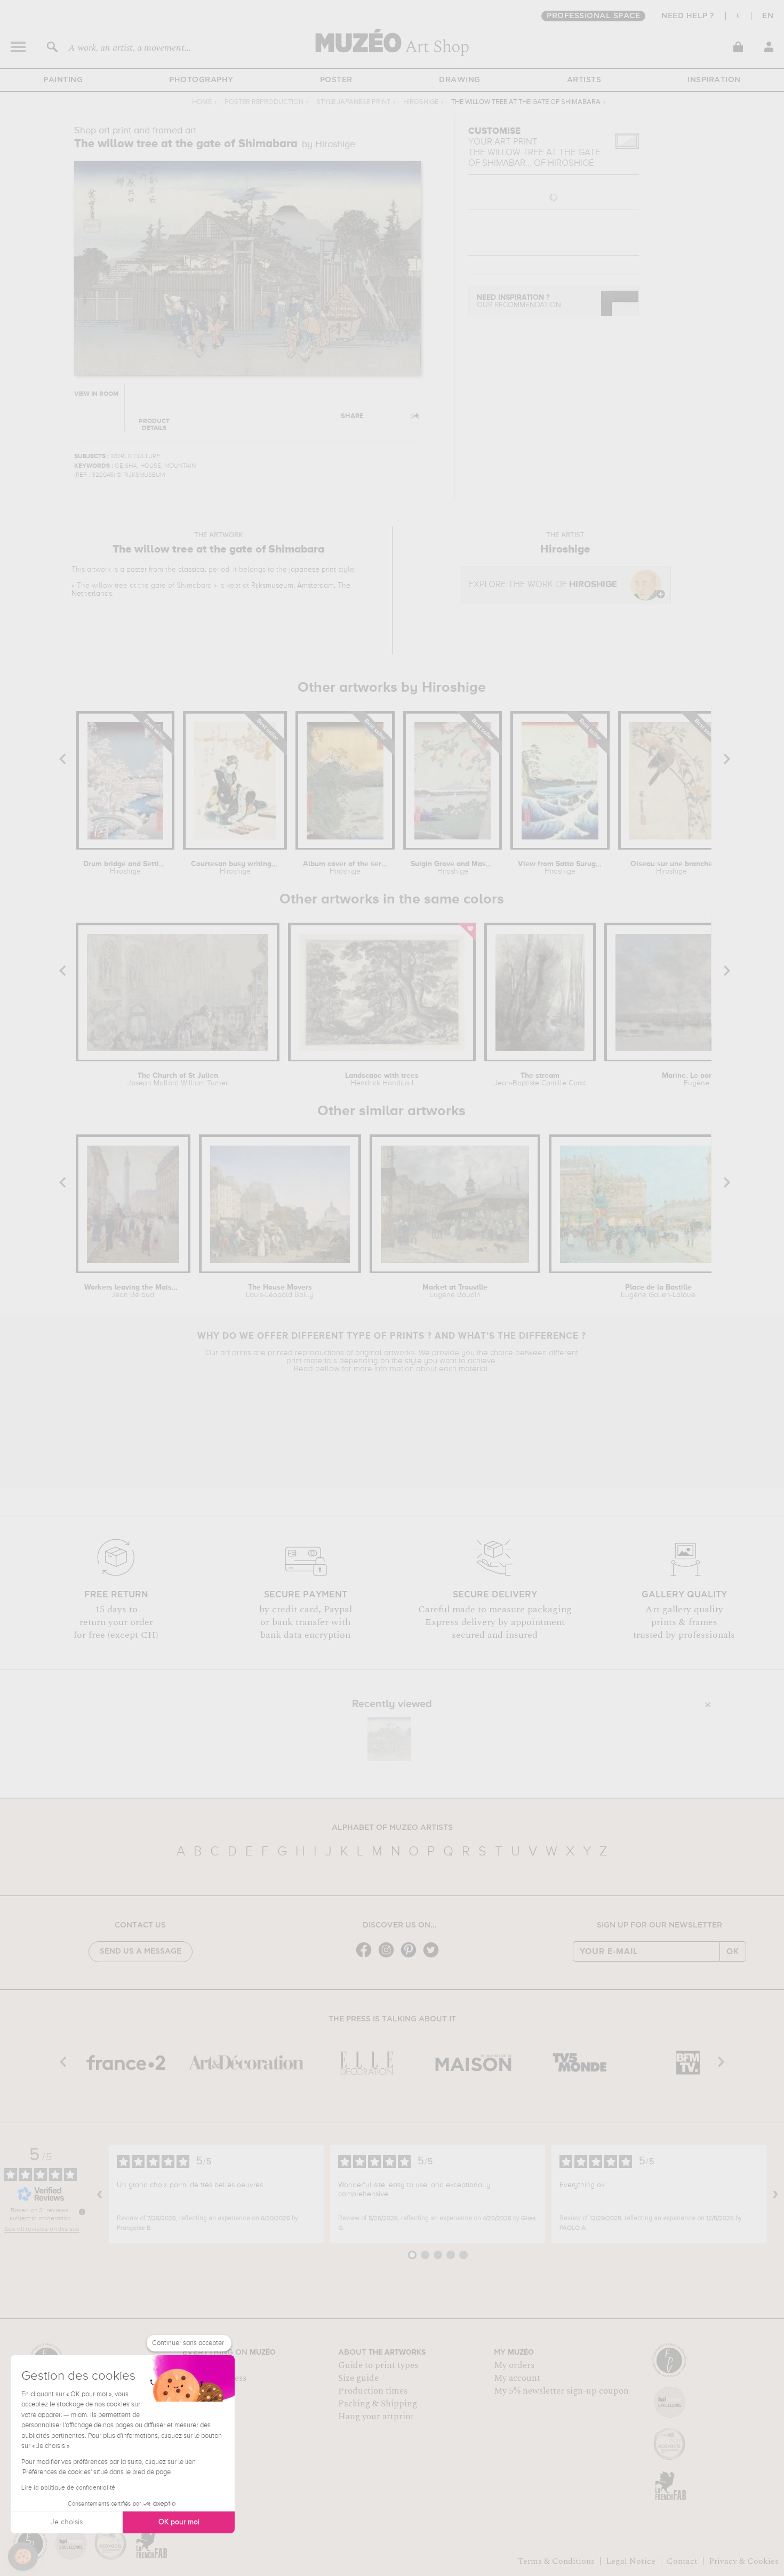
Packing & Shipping (378, 2404)
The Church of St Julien (178, 1079)
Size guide (358, 2378)
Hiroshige (421, 102)
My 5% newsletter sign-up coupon (561, 2391)
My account (517, 2378)
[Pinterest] (411, 1957)
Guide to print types (378, 2365)
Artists (584, 80)
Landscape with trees (382, 1079)
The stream (540, 1079)
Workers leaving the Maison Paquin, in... (133, 1291)
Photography (201, 80)
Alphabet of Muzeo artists (392, 1828)
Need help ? (688, 16)
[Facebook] (366, 1957)
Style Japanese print (353, 102)
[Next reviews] (775, 2194)
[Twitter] (434, 1957)
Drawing (460, 80)
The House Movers (280, 1291)
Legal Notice (631, 2561)
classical (192, 570)
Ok (733, 1951)
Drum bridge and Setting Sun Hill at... (125, 868)
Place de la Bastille (658, 1291)
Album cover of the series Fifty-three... (345, 868)
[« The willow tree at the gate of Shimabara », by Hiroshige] (389, 1739)
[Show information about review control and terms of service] (82, 2212)
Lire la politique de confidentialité (68, 2488)
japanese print (313, 570)
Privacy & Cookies (744, 2561)
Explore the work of (543, 585)
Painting (63, 80)
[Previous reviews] (100, 2194)
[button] (23, 2557)
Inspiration (714, 80)
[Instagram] (389, 1957)
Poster (336, 80)
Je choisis (67, 2522)
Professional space (593, 16)
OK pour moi (179, 2522)
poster (137, 570)
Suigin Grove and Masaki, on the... (453, 868)
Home (202, 102)
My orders (514, 2365)
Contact (682, 2561)
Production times (373, 2391)
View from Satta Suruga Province (560, 868)
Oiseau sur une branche (671, 868)
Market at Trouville (455, 1291)
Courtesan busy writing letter (235, 868)
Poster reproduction (264, 102)
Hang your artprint (376, 2417)
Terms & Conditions (556, 2561)
